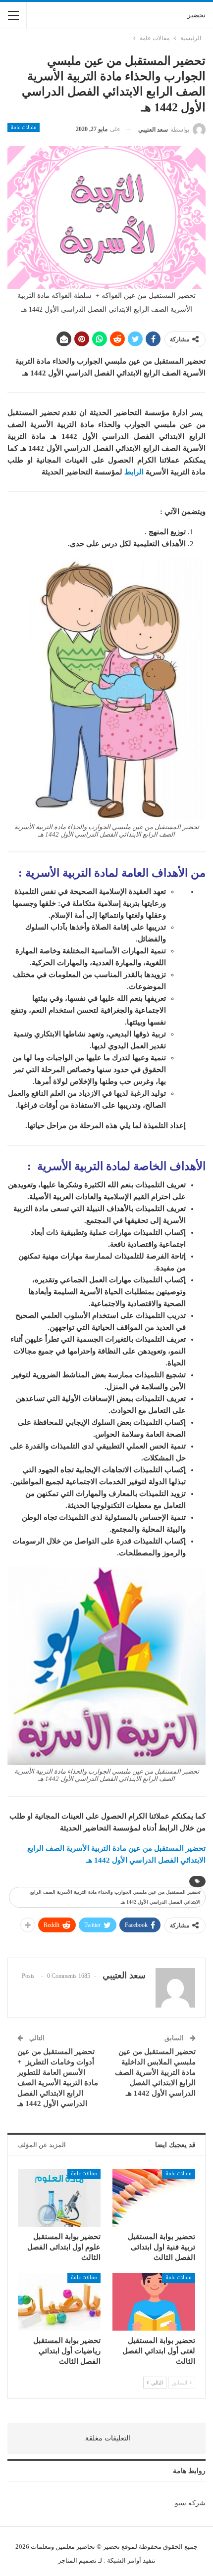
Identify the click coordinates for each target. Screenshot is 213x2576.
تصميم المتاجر (77, 2560)
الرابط (134, 472)
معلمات (41, 2547)
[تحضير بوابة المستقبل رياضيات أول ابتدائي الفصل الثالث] (59, 2302)
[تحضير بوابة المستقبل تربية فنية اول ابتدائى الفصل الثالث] (154, 2198)
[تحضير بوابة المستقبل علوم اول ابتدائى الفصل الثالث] (59, 2198)
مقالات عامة (24, 128)
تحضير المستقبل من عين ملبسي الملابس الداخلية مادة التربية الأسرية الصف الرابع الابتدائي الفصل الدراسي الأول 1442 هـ (155, 2072)
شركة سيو (190, 2503)
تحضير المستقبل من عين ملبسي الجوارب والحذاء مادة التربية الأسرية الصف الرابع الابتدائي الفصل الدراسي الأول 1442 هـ (115, 1897)
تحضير (196, 15)
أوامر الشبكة (124, 2560)
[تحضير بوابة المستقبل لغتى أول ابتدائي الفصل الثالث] (154, 2302)
